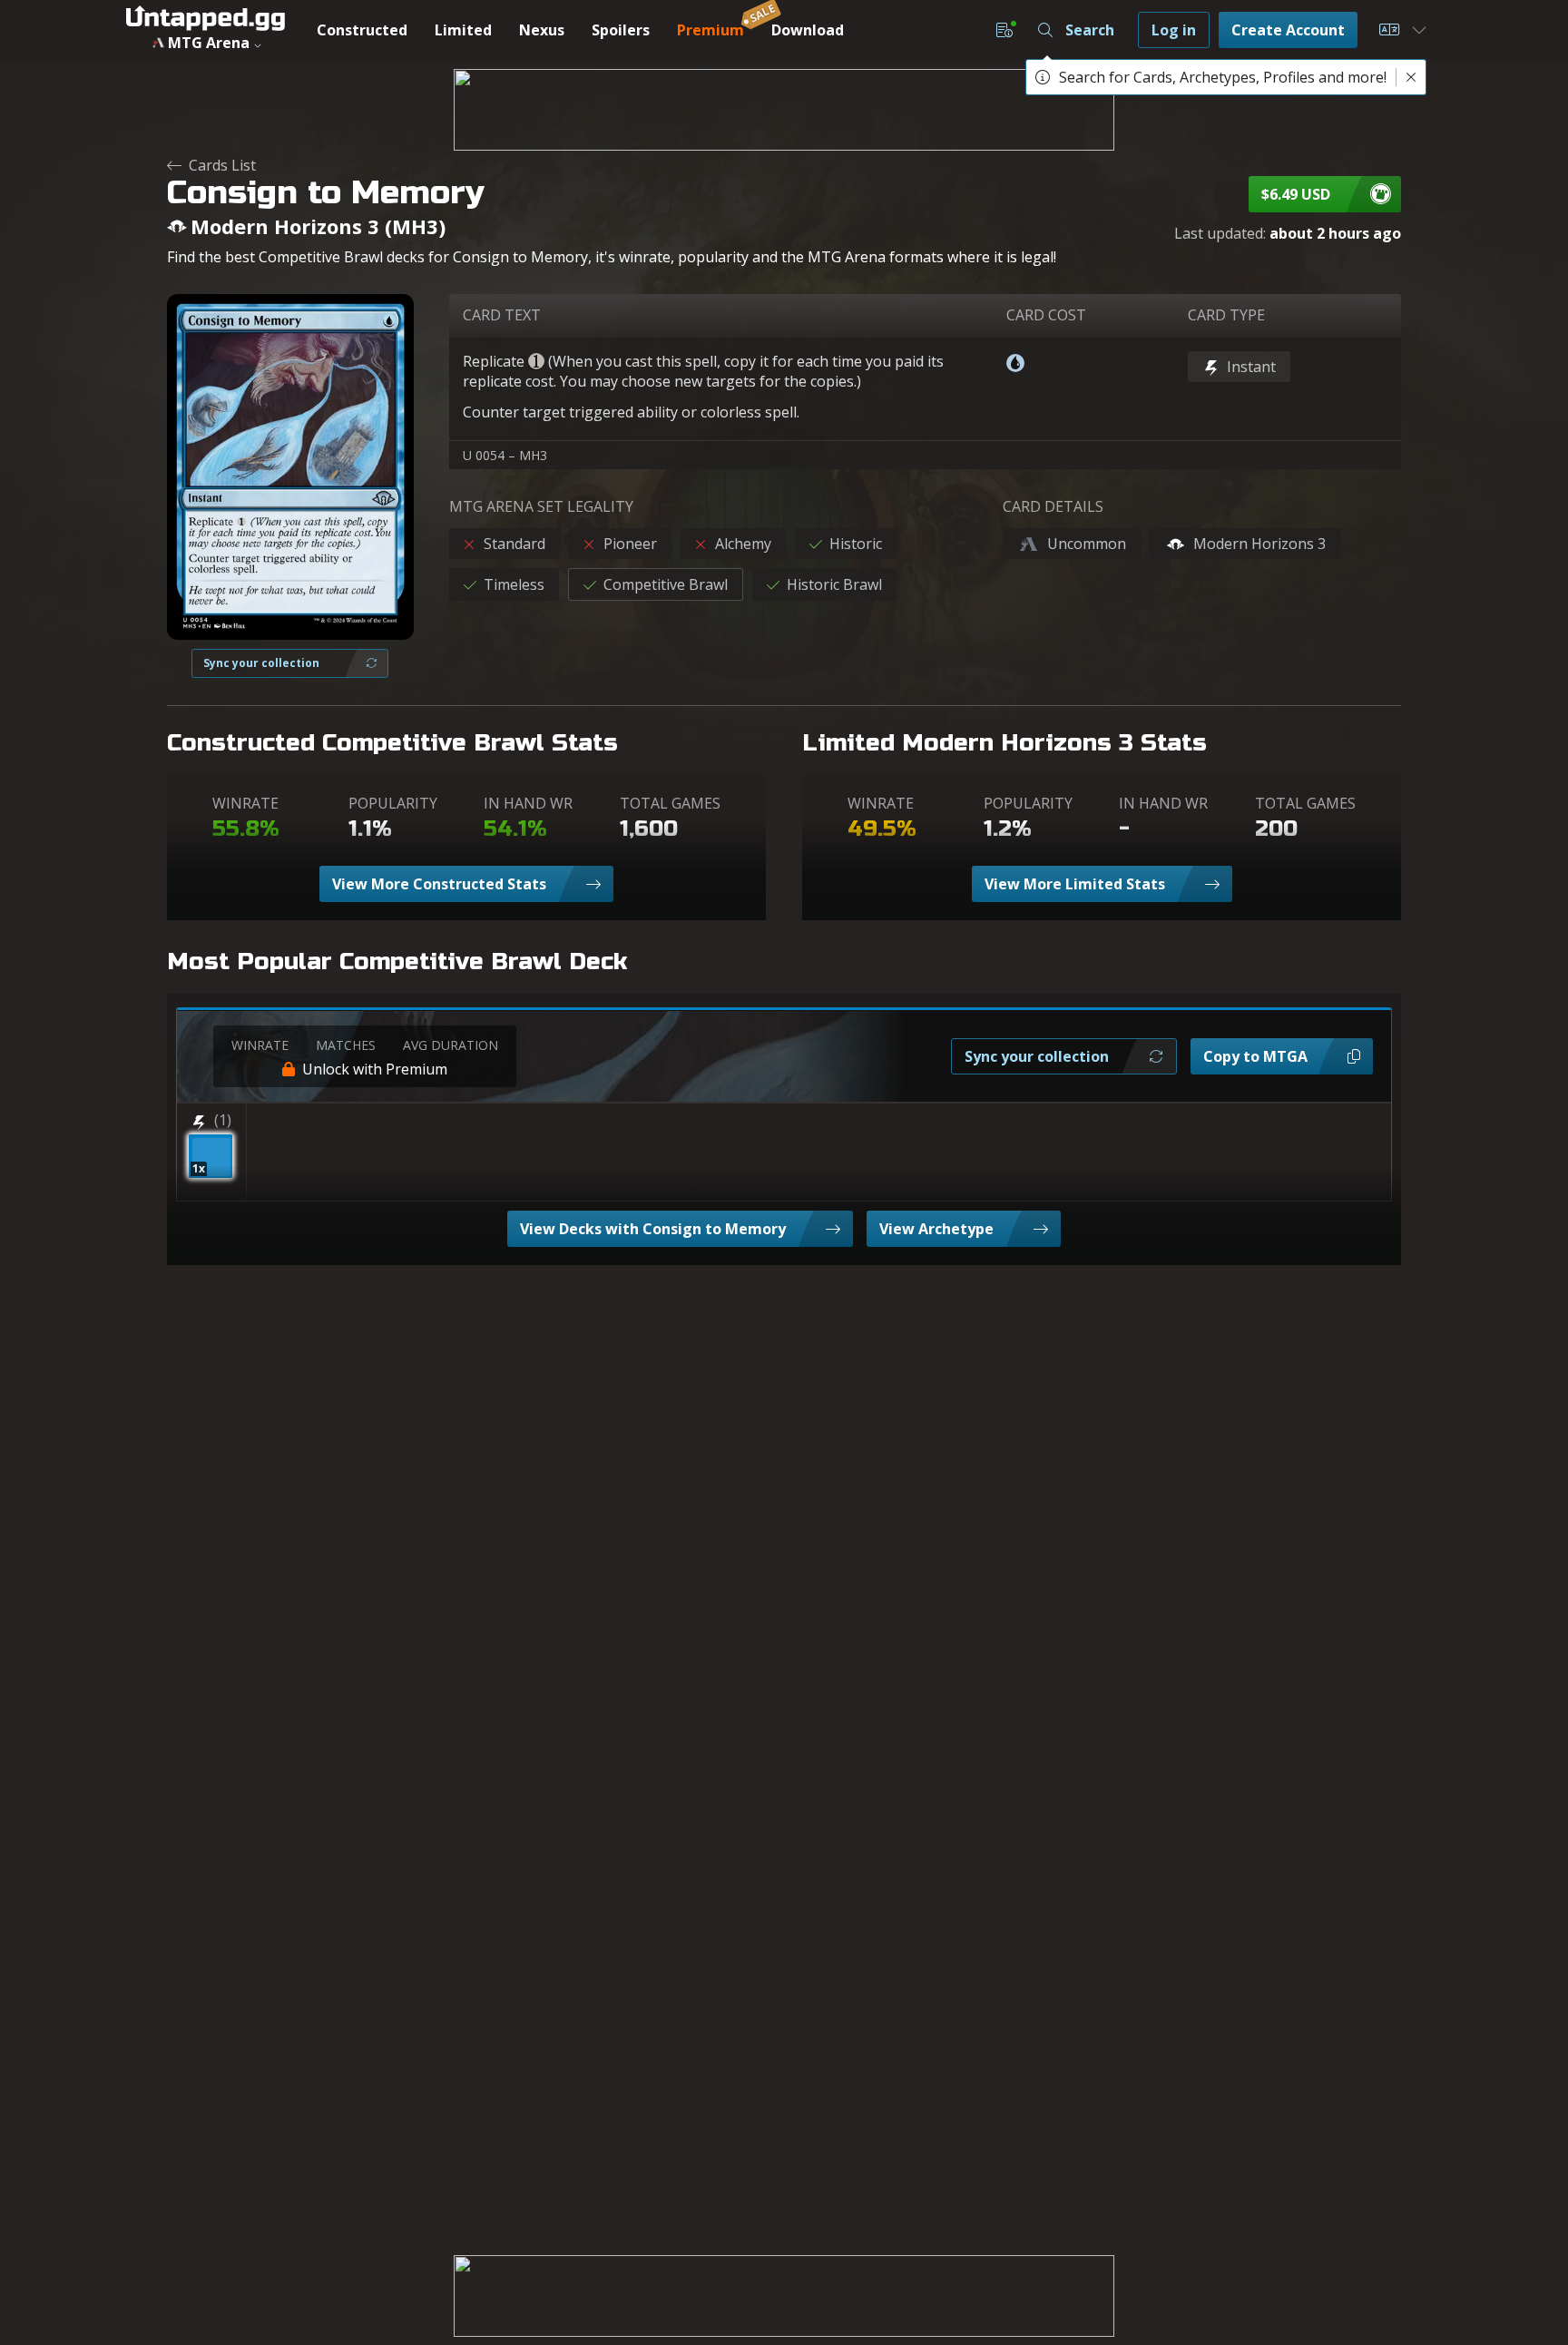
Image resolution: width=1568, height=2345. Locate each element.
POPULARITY (393, 803)
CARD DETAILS (1053, 506)
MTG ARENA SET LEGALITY (541, 506)
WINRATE (245, 803)
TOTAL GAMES (670, 803)
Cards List (222, 165)
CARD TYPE (1226, 315)
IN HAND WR (528, 803)
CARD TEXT (502, 315)
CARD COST (1046, 315)
